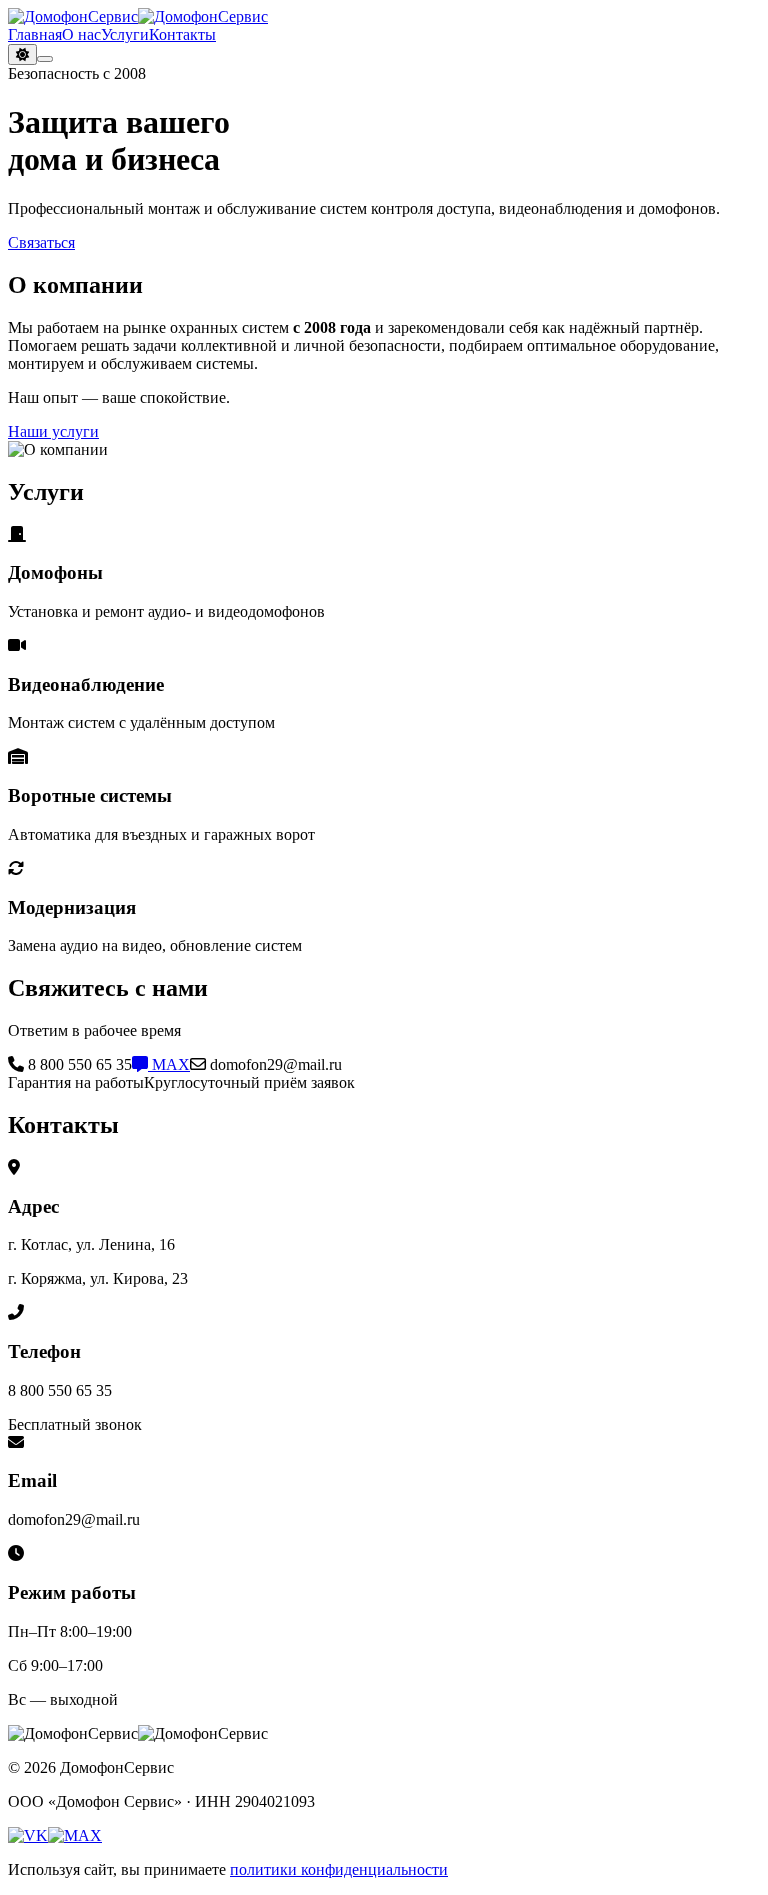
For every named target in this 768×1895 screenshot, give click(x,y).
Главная (35, 34)
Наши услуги (53, 431)
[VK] (28, 1835)
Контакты (182, 34)
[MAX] (75, 1835)
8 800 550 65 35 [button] (78, 1064)
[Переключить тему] (22, 54)
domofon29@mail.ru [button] (274, 1064)
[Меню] (45, 59)
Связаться (41, 242)
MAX (169, 1064)
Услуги (125, 34)
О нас (81, 34)
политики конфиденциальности (339, 1869)
